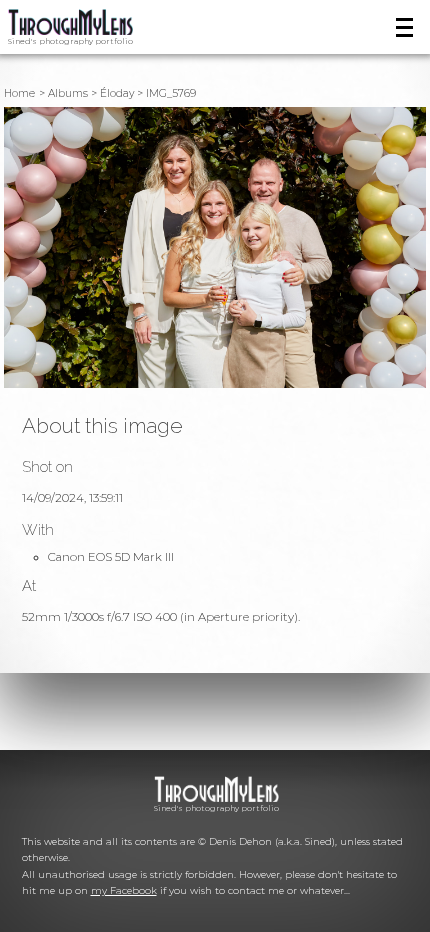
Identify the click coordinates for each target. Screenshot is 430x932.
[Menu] (405, 27)
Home (19, 93)
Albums (68, 93)
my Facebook (124, 890)
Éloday (117, 93)
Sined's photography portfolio (70, 41)
